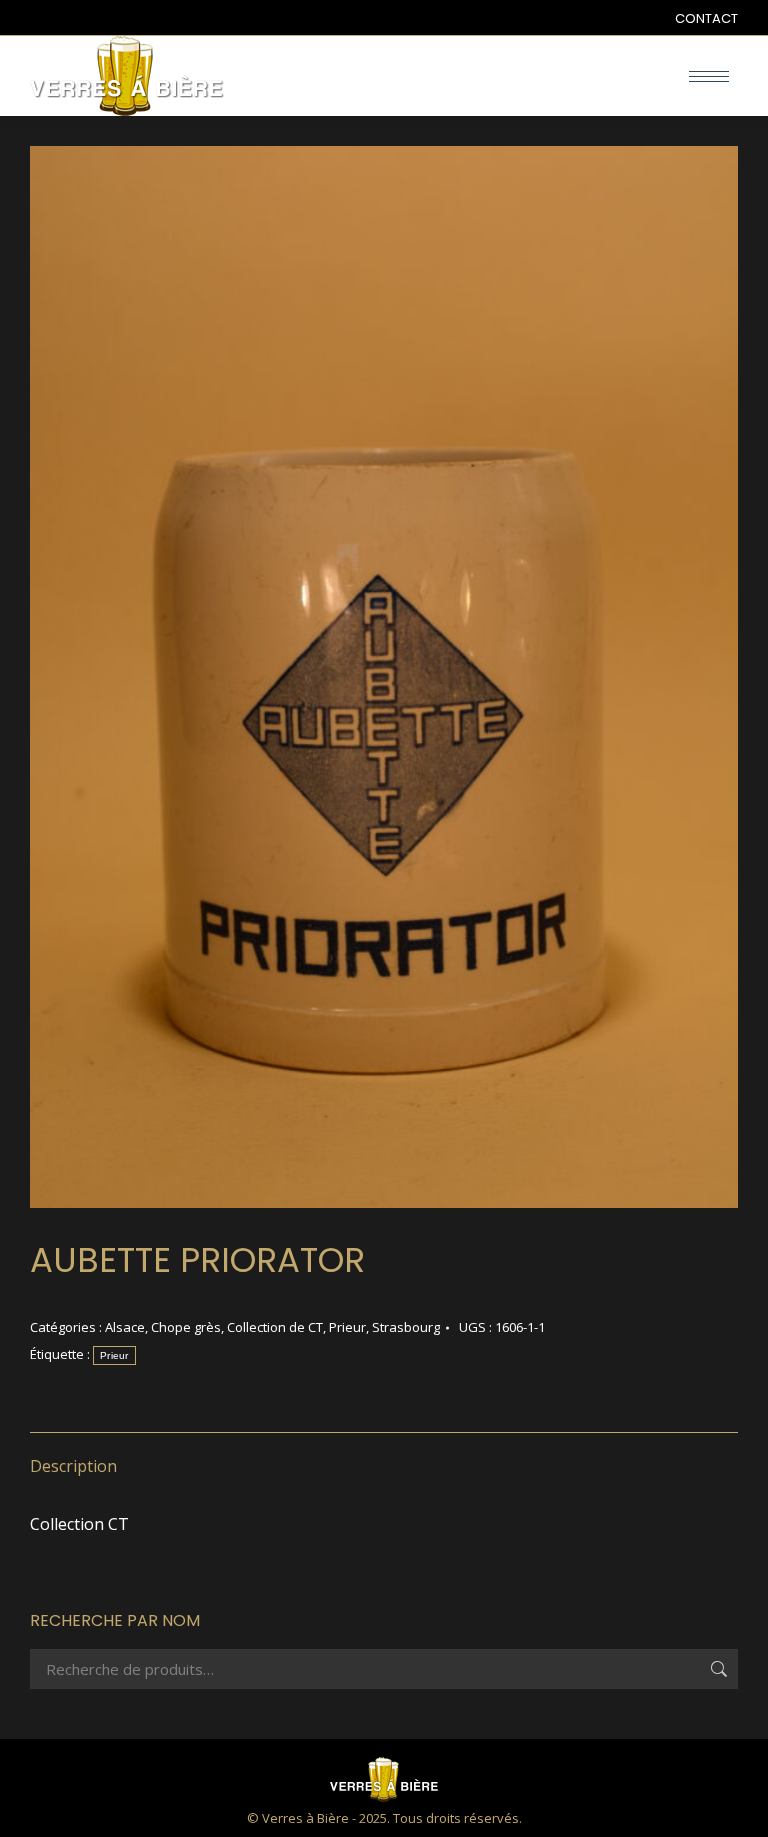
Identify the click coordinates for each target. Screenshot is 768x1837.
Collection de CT (275, 1327)
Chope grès (186, 1327)
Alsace (125, 1327)
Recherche (717, 1669)
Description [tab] (73, 1466)
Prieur (347, 1327)
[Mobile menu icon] (709, 76)
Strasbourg (406, 1327)
